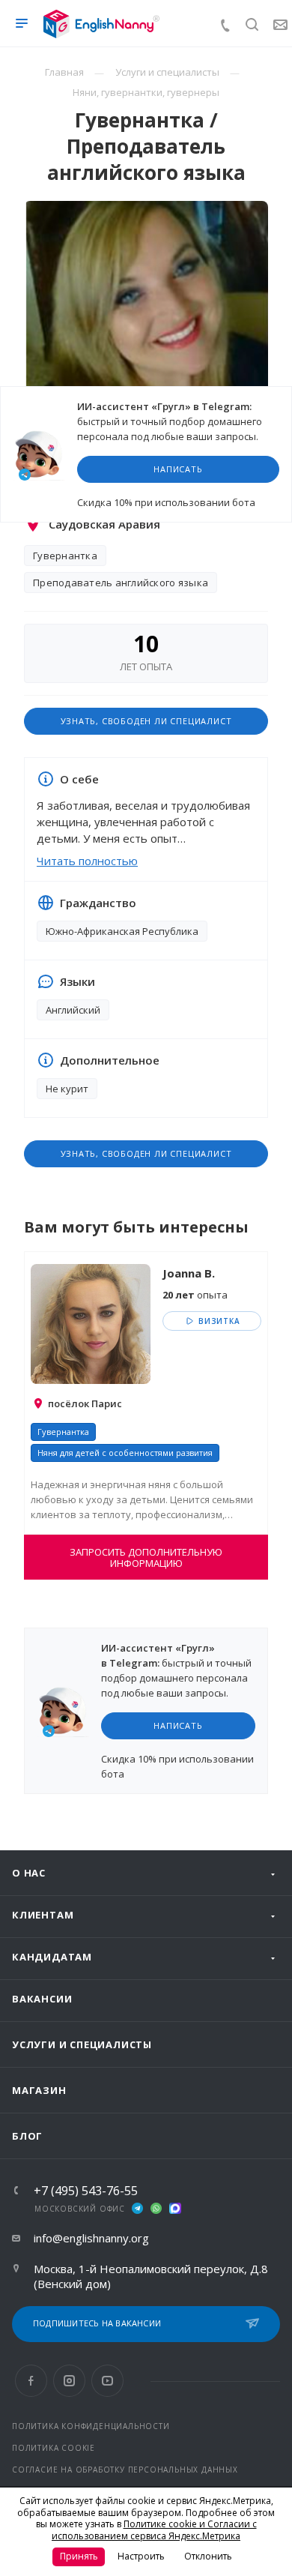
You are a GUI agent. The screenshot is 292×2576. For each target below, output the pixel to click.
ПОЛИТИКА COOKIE (54, 2448)
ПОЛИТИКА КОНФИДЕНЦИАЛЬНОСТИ (91, 2426)
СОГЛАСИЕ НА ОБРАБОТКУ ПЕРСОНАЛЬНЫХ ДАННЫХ (125, 2470)
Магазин (39, 2090)
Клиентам (43, 1915)
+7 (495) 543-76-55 (86, 2191)
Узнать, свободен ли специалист (146, 721)
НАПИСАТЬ (178, 469)
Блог (27, 2136)
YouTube (107, 2381)
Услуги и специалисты (82, 2044)
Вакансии (42, 1999)
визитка (218, 1321)
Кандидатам (52, 1957)
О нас (29, 1873)
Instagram (69, 2381)
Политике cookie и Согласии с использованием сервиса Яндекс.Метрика (154, 2530)
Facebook (31, 2381)
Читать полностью (87, 861)
